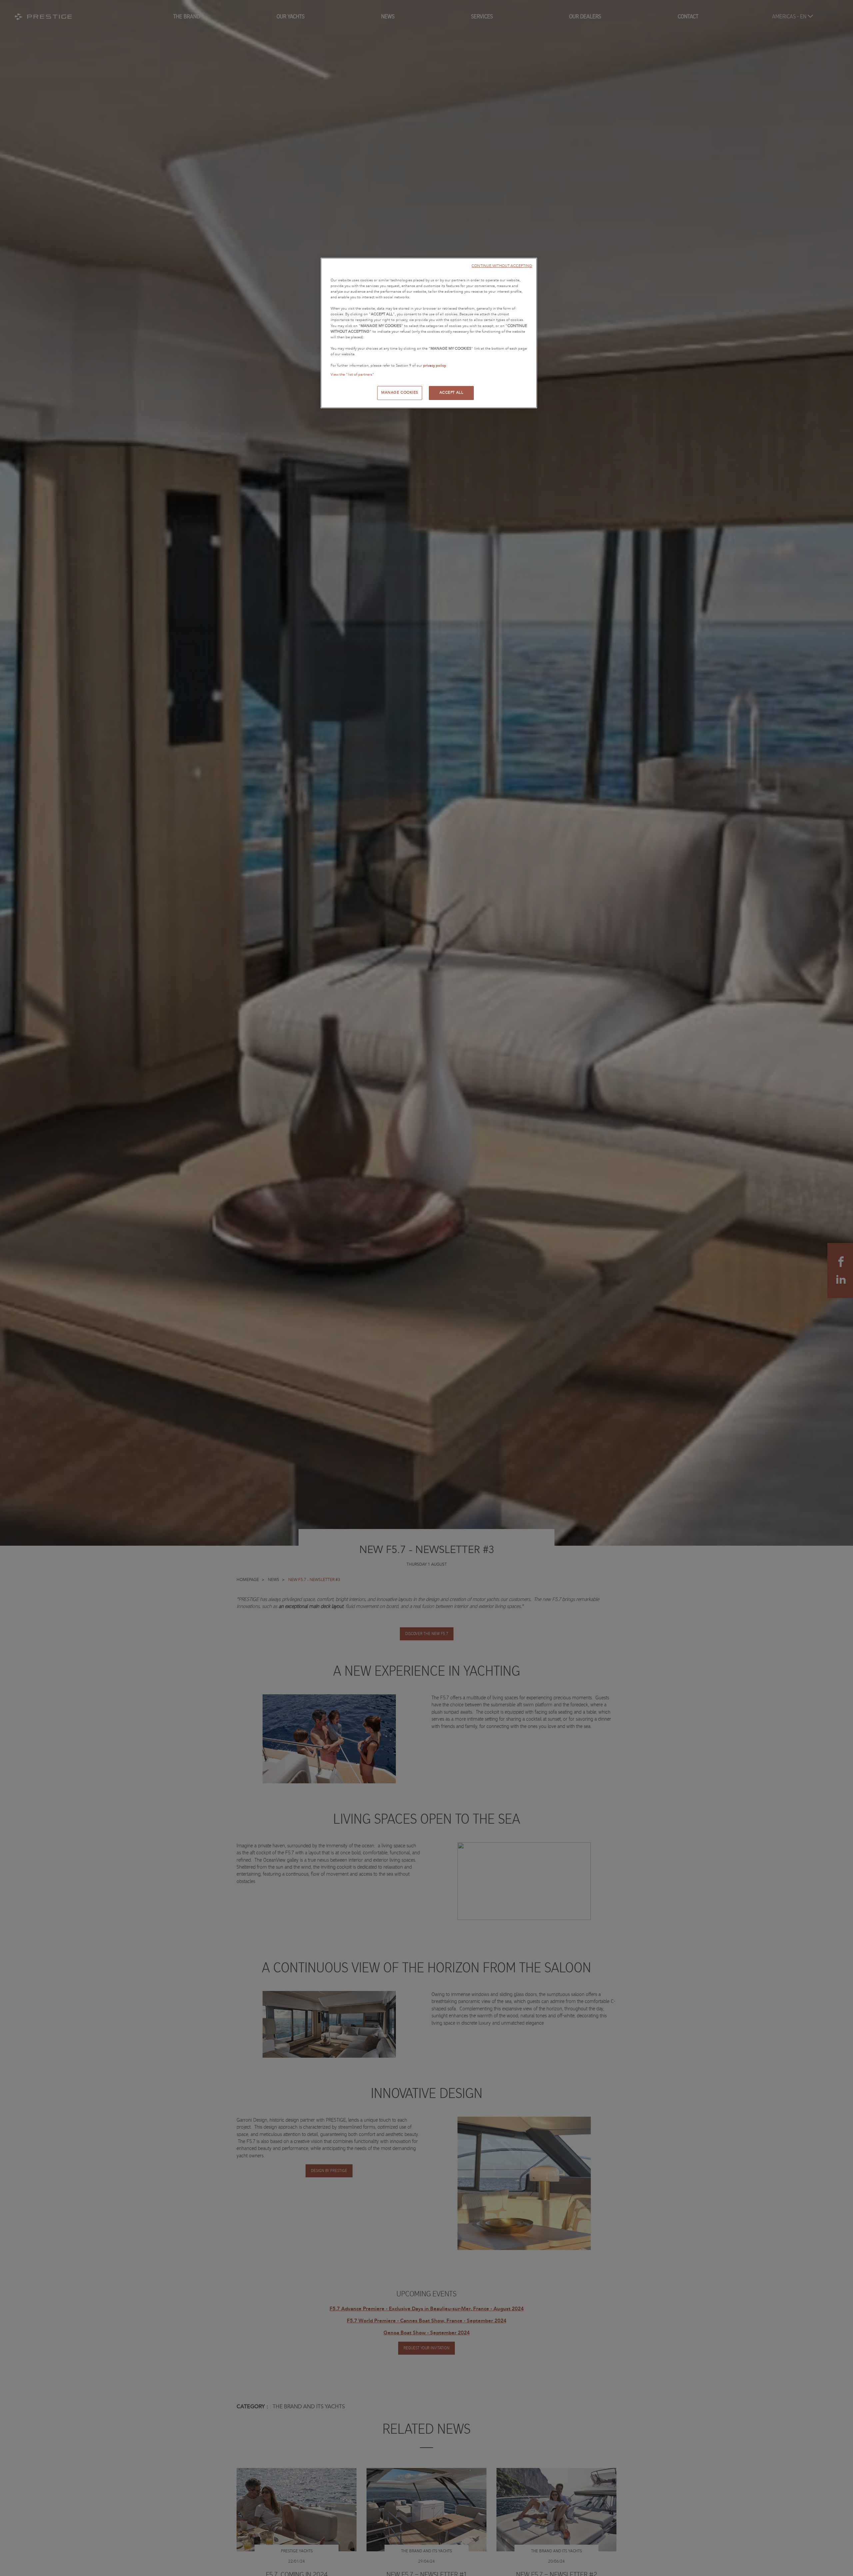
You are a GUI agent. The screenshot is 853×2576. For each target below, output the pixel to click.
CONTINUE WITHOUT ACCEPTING (502, 266)
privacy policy (434, 366)
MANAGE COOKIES (400, 393)
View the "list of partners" (352, 375)
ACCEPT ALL (451, 393)
